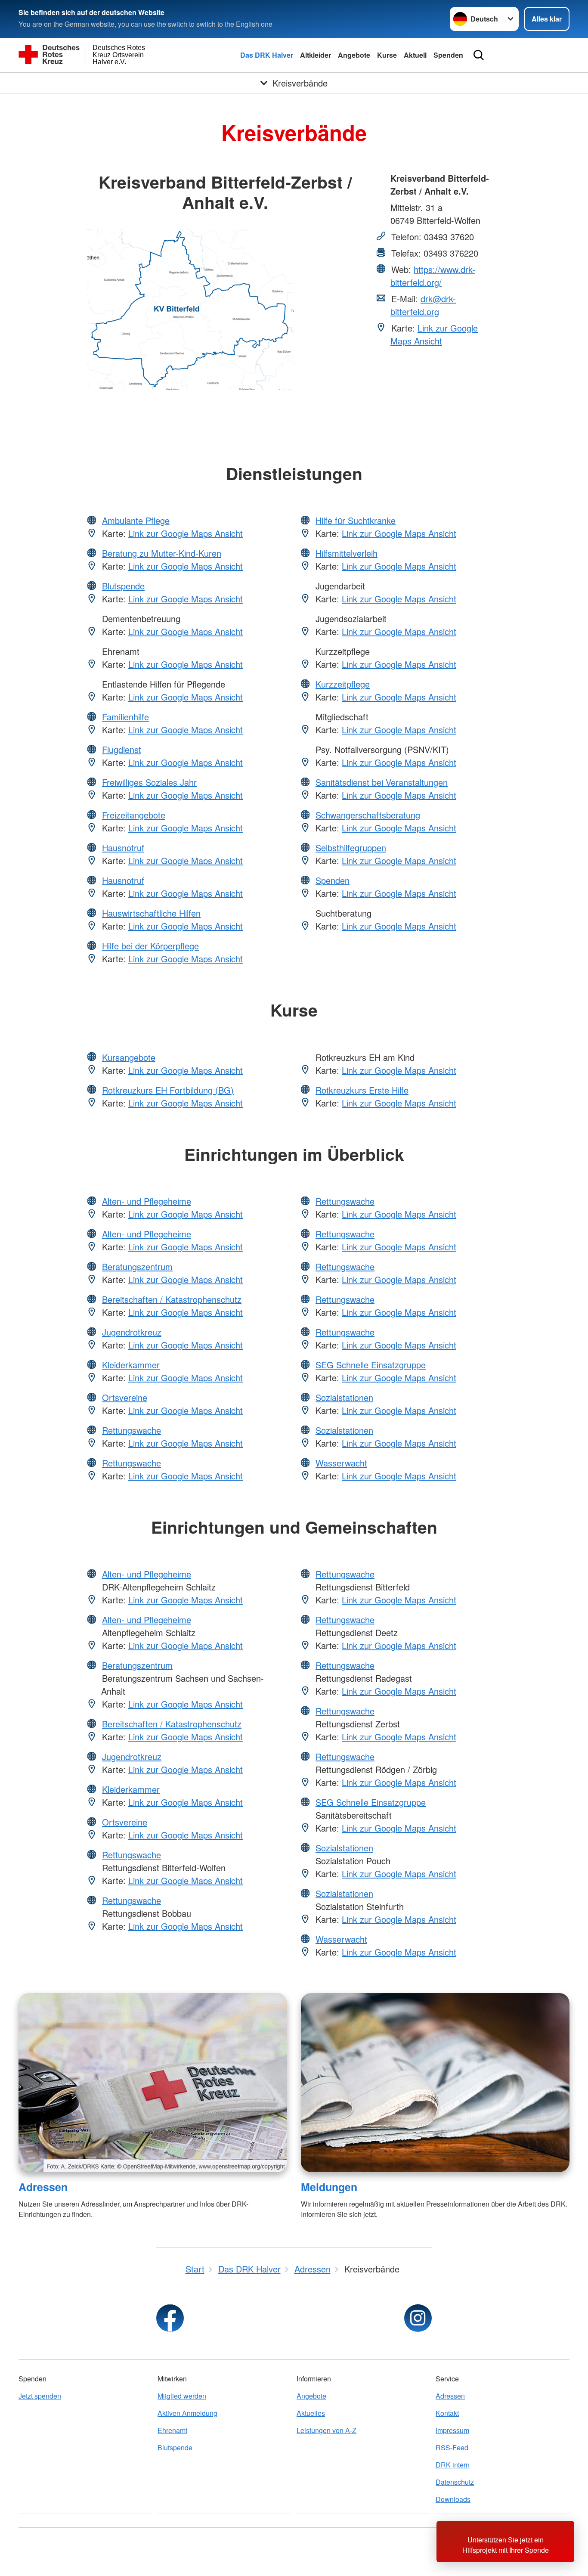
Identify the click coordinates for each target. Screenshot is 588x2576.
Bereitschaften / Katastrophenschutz (172, 1299)
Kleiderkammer (131, 1365)
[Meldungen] (435, 2083)
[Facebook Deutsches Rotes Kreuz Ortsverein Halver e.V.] (170, 2318)
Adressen (43, 2187)
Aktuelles (311, 2413)
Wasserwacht (341, 1463)
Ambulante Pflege (136, 520)
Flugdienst (122, 749)
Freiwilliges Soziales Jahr (149, 782)
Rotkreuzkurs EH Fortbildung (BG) (168, 1090)
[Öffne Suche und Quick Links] (479, 55)
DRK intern (453, 2465)
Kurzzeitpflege (343, 684)
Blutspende (123, 586)
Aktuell (415, 55)
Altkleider (316, 55)
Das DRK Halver (267, 55)
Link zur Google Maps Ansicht (434, 334)
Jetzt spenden (40, 2396)
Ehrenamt (172, 2430)
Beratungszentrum (137, 1266)
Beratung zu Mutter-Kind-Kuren (162, 553)
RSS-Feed (452, 2447)
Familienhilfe (125, 717)
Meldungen (329, 2187)
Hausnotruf (123, 848)
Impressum (452, 2430)
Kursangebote (129, 1057)
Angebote (354, 55)
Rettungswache (132, 1430)
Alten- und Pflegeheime (147, 1201)
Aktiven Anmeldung (187, 2413)
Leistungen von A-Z (326, 2430)
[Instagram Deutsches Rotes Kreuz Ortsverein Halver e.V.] (418, 2318)
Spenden (448, 55)
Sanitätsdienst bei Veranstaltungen (382, 782)
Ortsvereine (125, 1397)
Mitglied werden (182, 2396)
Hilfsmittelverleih (347, 553)
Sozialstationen (344, 1397)
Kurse (387, 55)
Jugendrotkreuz (132, 1332)
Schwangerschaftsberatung (368, 815)
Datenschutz (455, 2482)
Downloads (453, 2499)
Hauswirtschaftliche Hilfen (151, 913)
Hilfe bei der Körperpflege (150, 946)
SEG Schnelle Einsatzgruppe (371, 1365)
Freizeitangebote (134, 815)
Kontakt (447, 2413)
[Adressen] (153, 2083)
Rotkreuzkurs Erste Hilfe (362, 1090)
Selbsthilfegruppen (351, 848)
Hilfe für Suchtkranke (356, 520)
